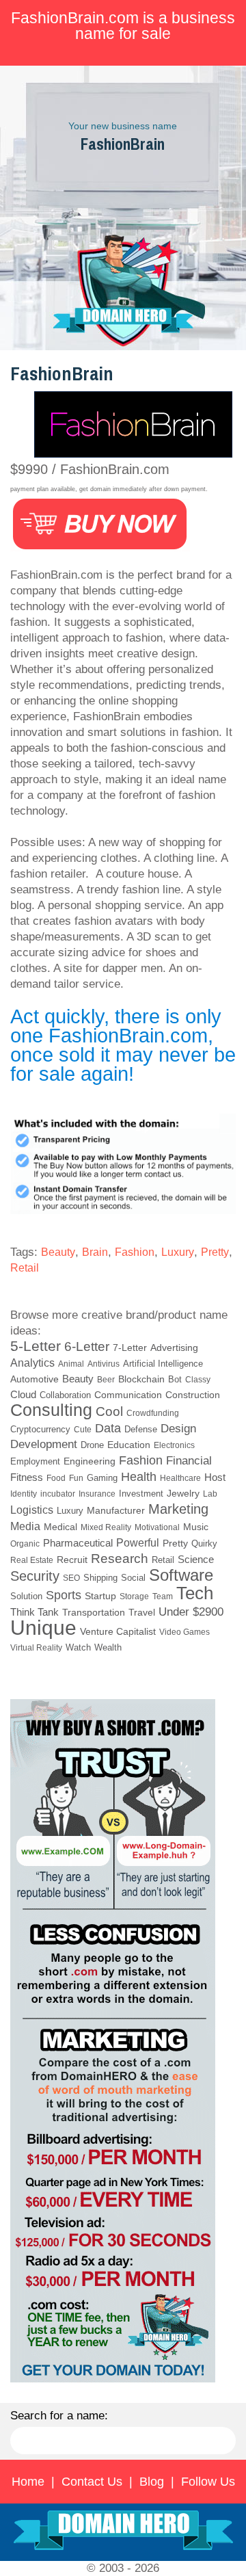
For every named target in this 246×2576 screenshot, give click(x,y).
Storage (134, 1596)
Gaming (102, 1478)
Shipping (100, 1578)
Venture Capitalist (118, 1631)
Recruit (72, 1560)
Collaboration (65, 1395)
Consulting (51, 1410)
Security (35, 1576)
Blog (152, 2482)
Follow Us (208, 2482)
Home (28, 2482)
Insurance (97, 1494)
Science (196, 1560)
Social (133, 1578)
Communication (128, 1395)
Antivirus (104, 1364)
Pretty (215, 1252)
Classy (198, 1380)
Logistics (32, 1510)
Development (44, 1444)
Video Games (184, 1632)
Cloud (23, 1394)
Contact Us (92, 2482)
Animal (71, 1364)
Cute (83, 1430)
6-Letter (87, 1346)
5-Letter (36, 1346)
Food (56, 1478)
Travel (142, 1612)
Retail (25, 1268)
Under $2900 (191, 1612)
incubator (58, 1494)
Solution (26, 1596)
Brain (95, 1252)
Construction (193, 1395)
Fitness (27, 1477)
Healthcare (180, 1478)
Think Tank (35, 1612)
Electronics (174, 1445)
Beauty (58, 1252)
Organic (25, 1544)
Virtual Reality (36, 1648)
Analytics (32, 1363)
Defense (141, 1429)
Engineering (90, 1461)
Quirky (204, 1544)
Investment (141, 1494)
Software (181, 1575)
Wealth (108, 1648)
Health (139, 1477)
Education (129, 1445)
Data (108, 1428)
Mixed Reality (106, 1527)
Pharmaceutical (78, 1543)
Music (196, 1527)
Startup (100, 1596)
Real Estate (32, 1560)
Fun (76, 1478)
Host (215, 1477)
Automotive (35, 1379)
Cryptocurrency (40, 1430)
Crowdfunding (153, 1413)
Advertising (174, 1348)
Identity (24, 1494)
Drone (92, 1445)
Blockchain (141, 1379)
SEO (71, 1578)
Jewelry (183, 1493)
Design (178, 1429)
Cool (109, 1411)
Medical (60, 1527)
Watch (78, 1647)
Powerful (138, 1542)
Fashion (135, 1252)
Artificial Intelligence (163, 1364)
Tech (195, 1593)
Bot (175, 1379)
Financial (189, 1460)
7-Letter (130, 1348)
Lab (210, 1494)
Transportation (94, 1613)
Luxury (178, 1252)
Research (120, 1559)
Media (25, 1526)
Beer (106, 1380)
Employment (35, 1461)
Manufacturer (116, 1510)
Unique (43, 1628)
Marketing (178, 1509)
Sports (64, 1595)
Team (163, 1596)
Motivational (157, 1527)
